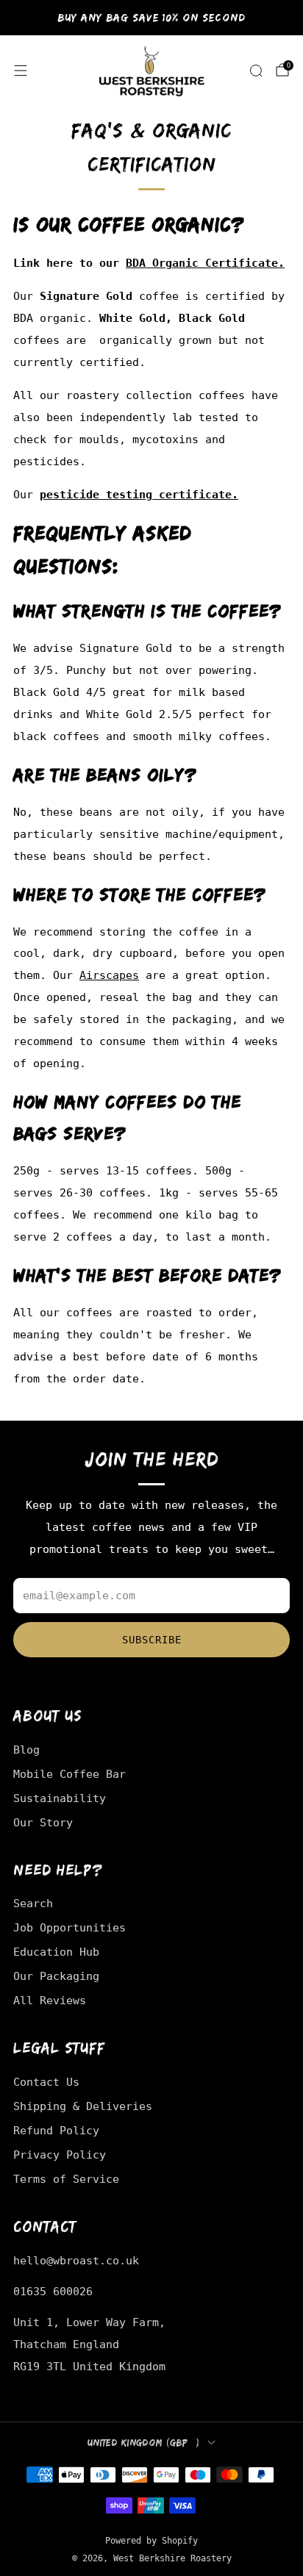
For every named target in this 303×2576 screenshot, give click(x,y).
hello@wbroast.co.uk (76, 2260)
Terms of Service (66, 2179)
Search (33, 1903)
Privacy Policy (60, 2155)
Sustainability (60, 1798)
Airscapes (109, 975)
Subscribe (152, 1640)
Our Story (43, 1822)
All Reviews (50, 2000)
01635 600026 (53, 2291)
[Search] (256, 71)
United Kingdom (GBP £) (144, 2443)
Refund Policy (56, 2130)
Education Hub (56, 1952)
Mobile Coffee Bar (69, 1774)
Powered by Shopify (151, 2541)
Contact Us (46, 2082)
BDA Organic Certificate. (205, 263)
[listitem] (152, 18)
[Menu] (21, 71)
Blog (26, 1750)
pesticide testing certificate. (139, 494)
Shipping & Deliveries (83, 2106)
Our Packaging (56, 1976)
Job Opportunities (69, 1927)
